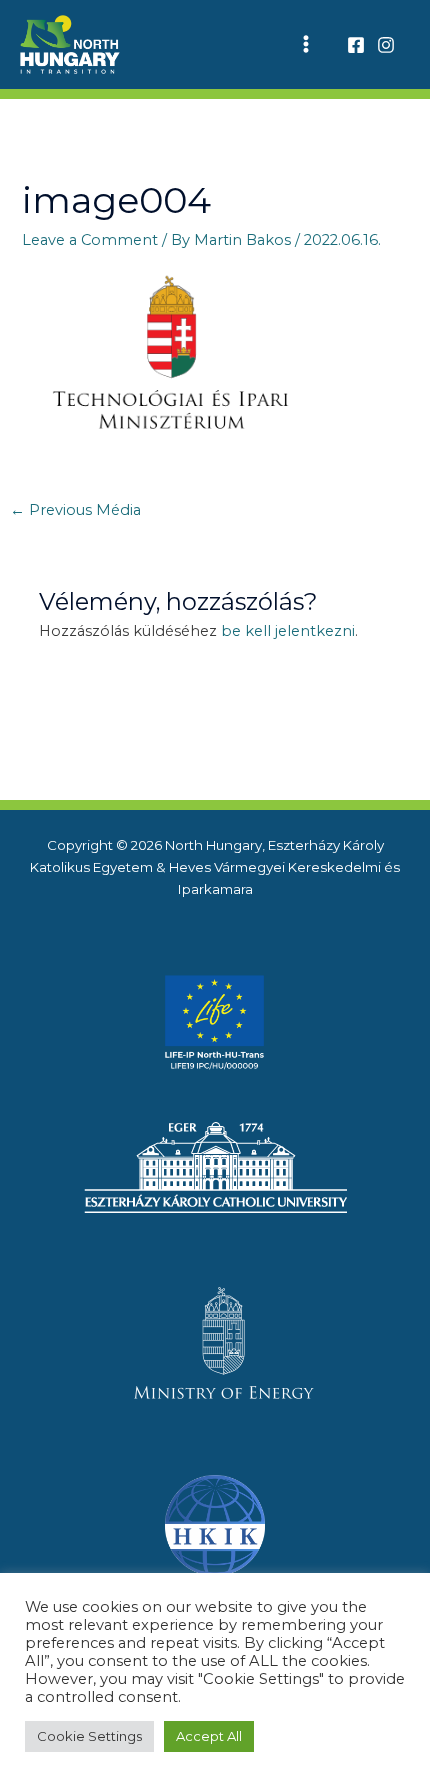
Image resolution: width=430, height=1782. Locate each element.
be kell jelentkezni (288, 631)
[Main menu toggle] (306, 45)
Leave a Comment (90, 240)
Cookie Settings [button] (89, 1736)
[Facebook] (356, 45)
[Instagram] (386, 45)
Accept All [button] (209, 1736)
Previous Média (75, 510)
